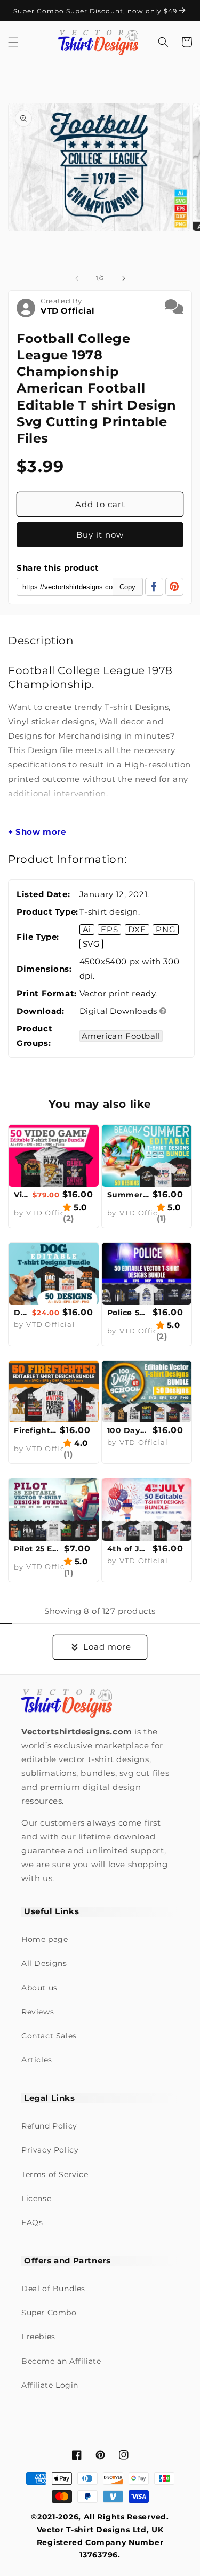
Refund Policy (49, 2126)
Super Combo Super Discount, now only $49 (96, 11)
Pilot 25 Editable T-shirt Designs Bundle (38, 1549)
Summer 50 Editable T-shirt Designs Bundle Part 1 (129, 1195)
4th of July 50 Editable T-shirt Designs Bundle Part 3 (129, 1549)
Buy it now (100, 535)
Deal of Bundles (53, 2289)
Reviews (38, 2012)
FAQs (32, 2222)
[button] (13, 42)
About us (39, 1988)
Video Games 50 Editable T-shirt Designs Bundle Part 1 (22, 1195)
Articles (37, 2060)
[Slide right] (124, 278)
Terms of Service (55, 2174)
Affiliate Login (50, 2385)
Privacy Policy (50, 2150)
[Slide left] (77, 278)
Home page (45, 1939)
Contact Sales (49, 2036)
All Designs (44, 1963)
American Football (121, 1036)
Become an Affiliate (61, 2361)
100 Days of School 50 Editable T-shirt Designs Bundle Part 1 (129, 1430)
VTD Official (67, 311)
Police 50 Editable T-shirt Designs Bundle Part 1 (129, 1313)
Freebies (38, 2337)
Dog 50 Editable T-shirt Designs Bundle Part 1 (22, 1313)
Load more (107, 1647)
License (36, 2198)
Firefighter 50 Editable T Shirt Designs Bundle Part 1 (35, 1430)
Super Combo (49, 2313)
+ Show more (37, 832)
